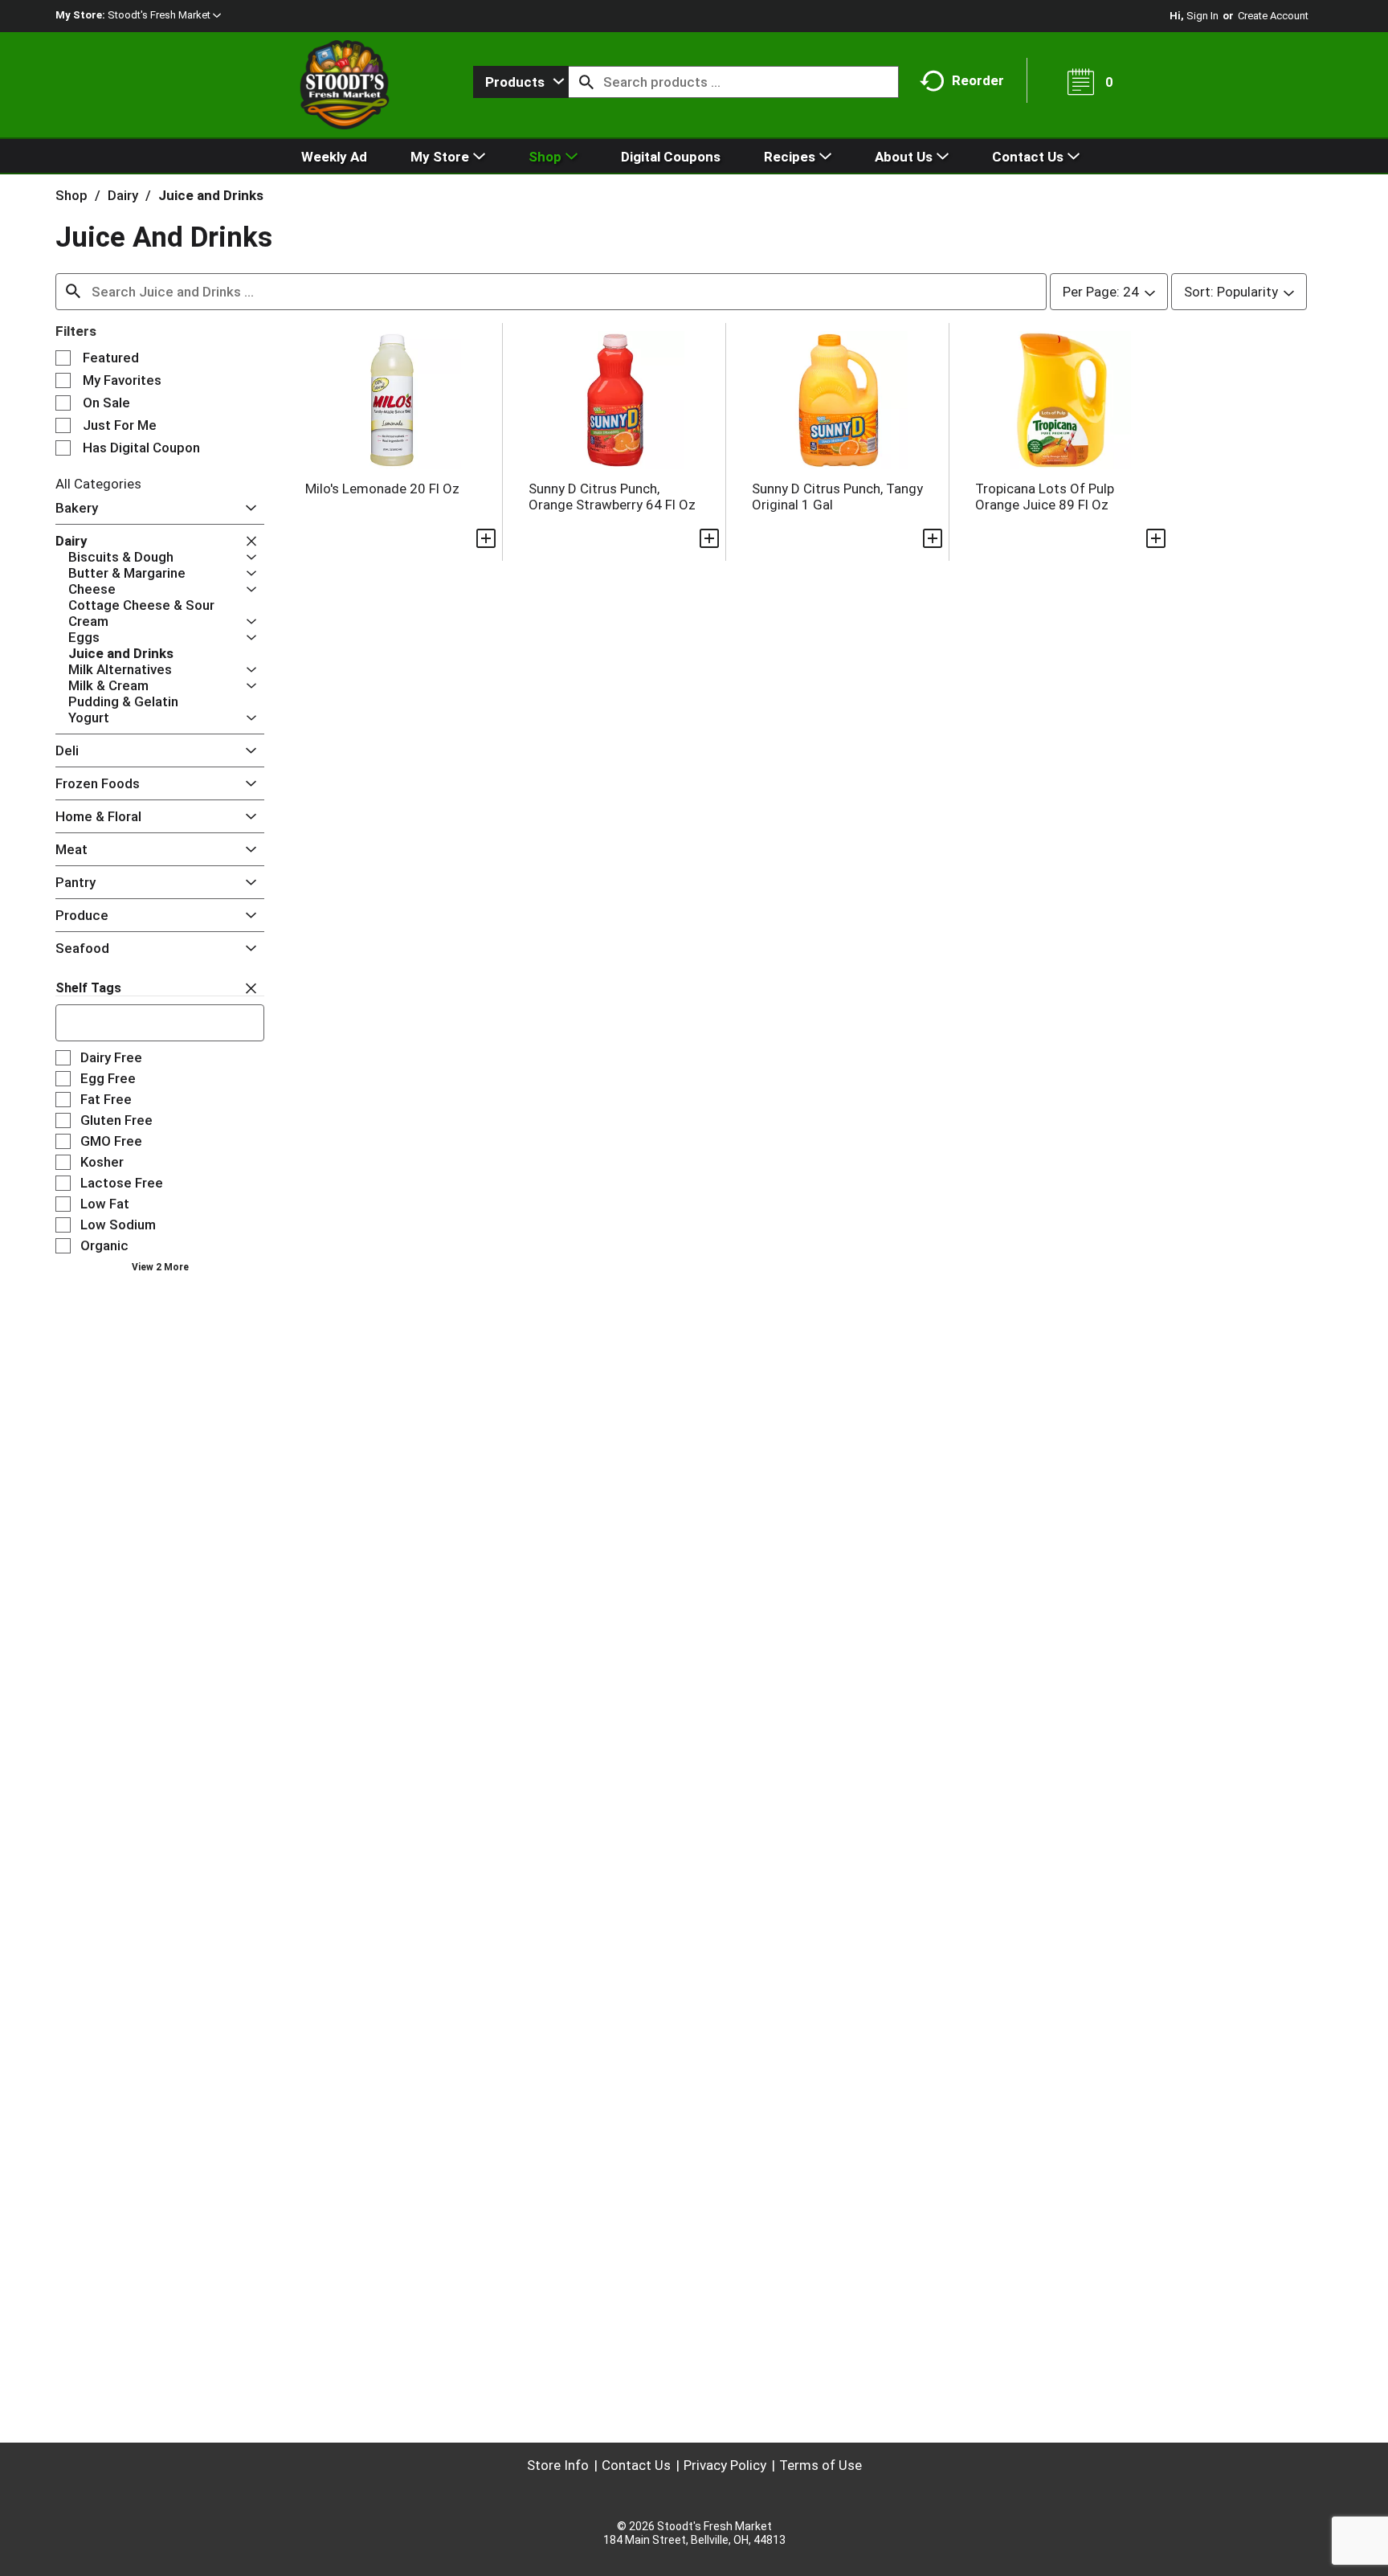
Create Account (1273, 16)
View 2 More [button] (160, 1267)
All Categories (98, 484)
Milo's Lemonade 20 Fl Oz (382, 489)
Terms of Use (821, 2465)
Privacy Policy (725, 2465)
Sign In (1202, 16)
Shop (71, 195)
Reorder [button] (978, 80)
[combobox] (521, 82)
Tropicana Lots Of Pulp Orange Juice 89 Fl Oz (1045, 497)
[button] (164, 15)
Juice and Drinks (211, 195)
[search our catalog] (586, 82)
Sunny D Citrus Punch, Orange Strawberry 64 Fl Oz (612, 497)
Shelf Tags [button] (88, 988)
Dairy (123, 195)
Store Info (558, 2465)
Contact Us (636, 2465)
